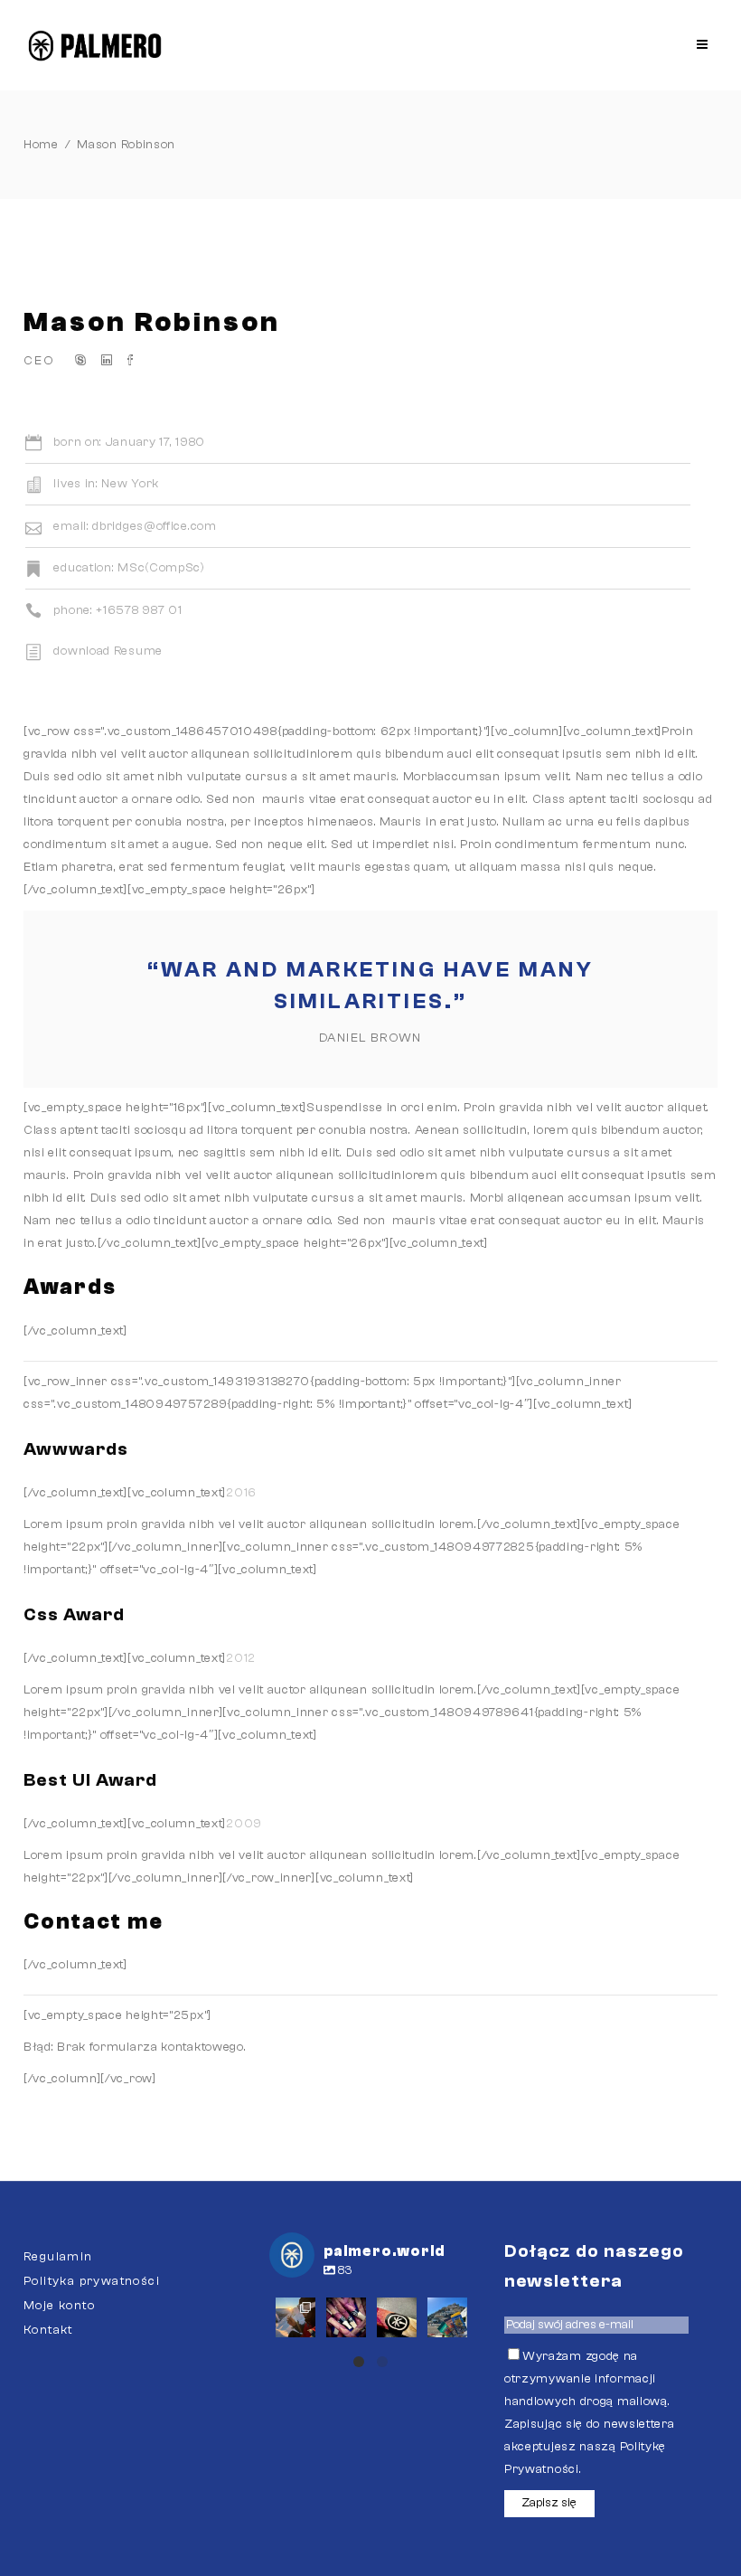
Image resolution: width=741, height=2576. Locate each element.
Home (41, 145)
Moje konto (59, 2306)
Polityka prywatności (92, 2281)
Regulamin (58, 2257)
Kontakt (48, 2330)
